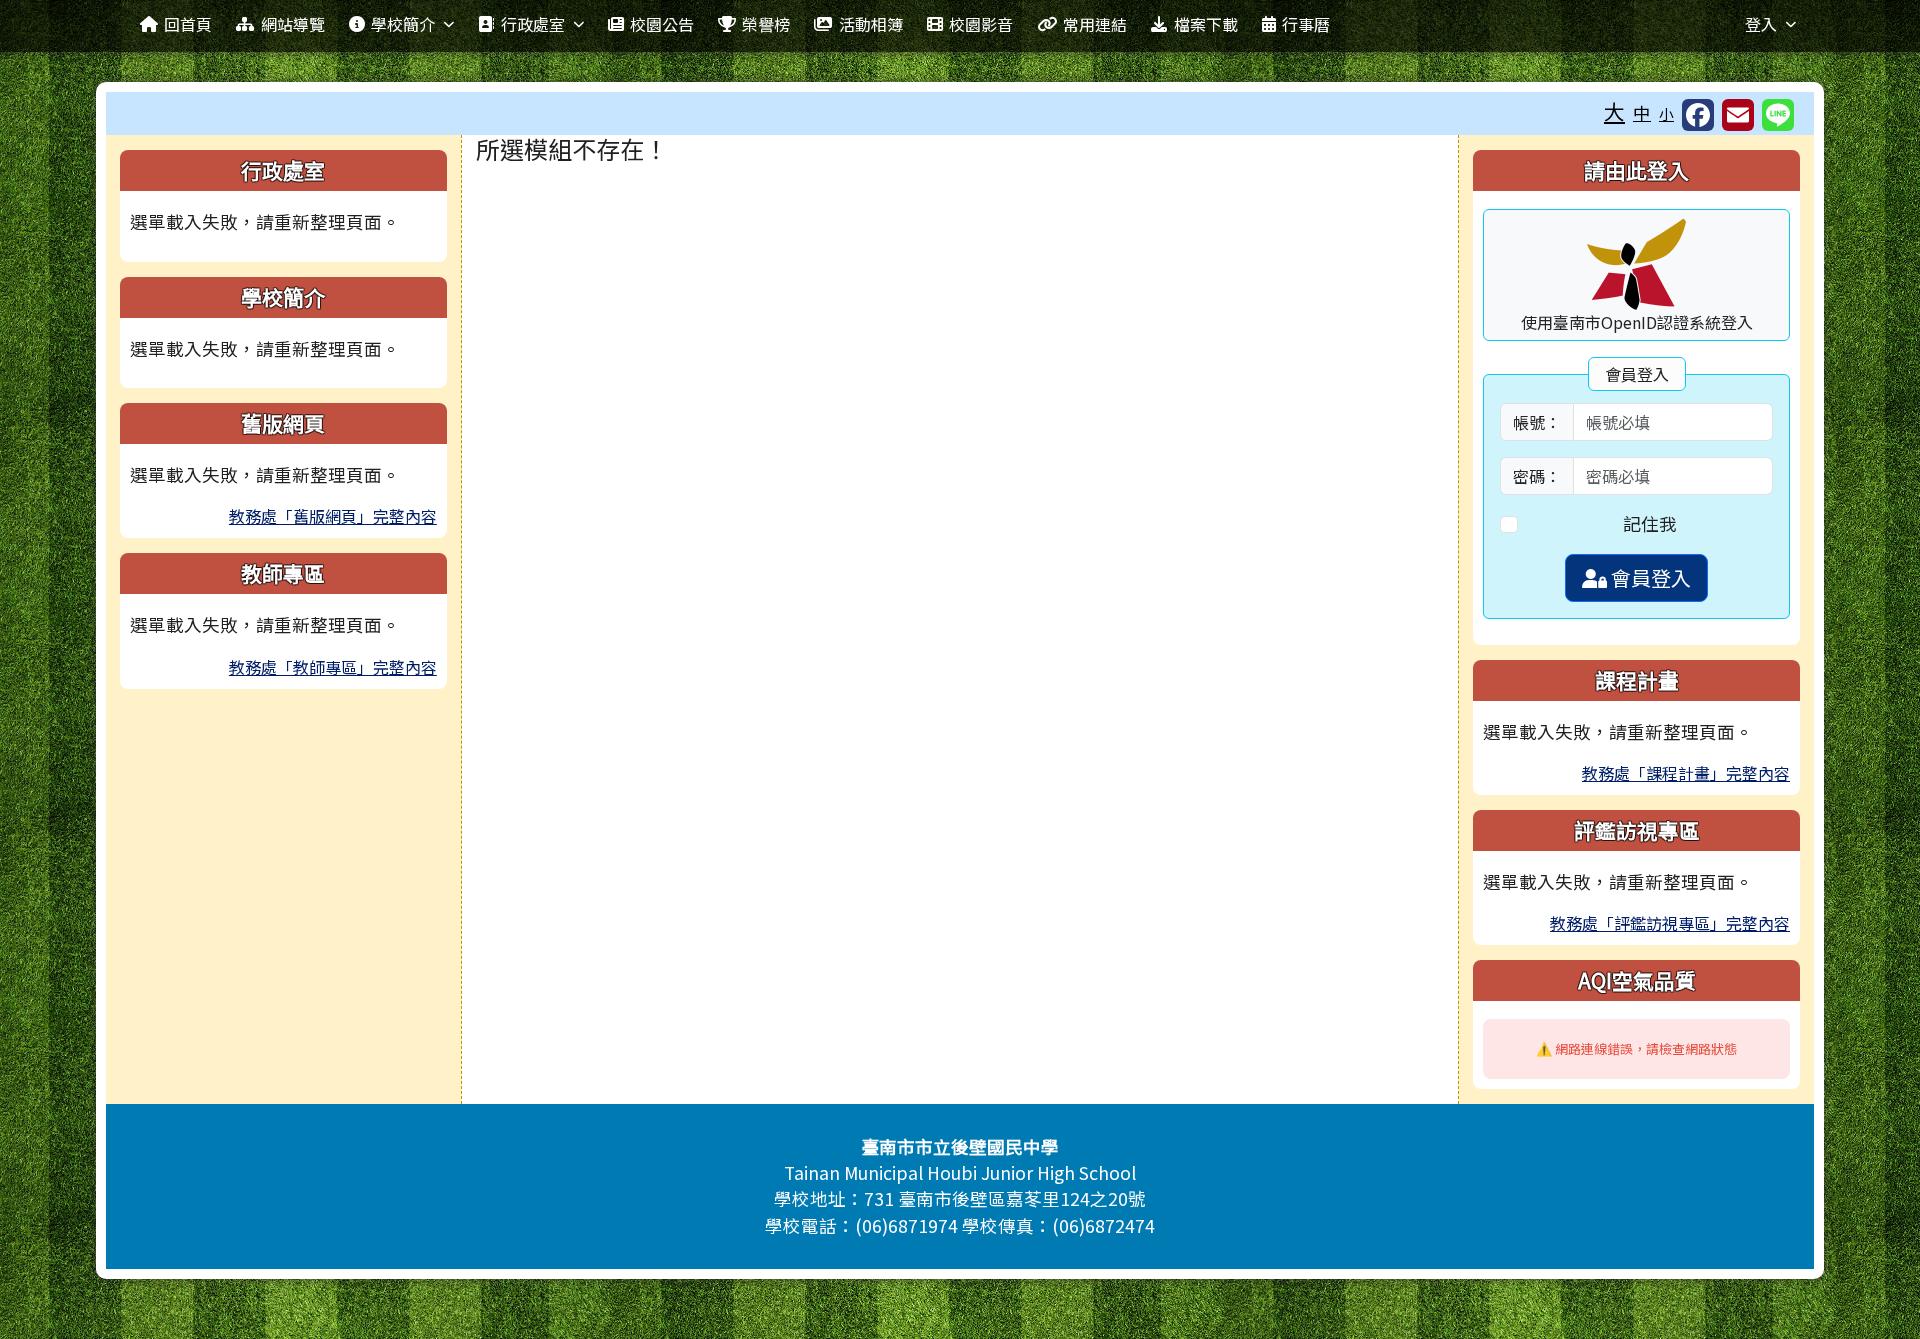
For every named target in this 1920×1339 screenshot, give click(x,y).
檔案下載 (1206, 24)
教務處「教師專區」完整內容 (333, 667)
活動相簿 (871, 24)
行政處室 (533, 24)
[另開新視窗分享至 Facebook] (1698, 115)
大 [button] (1614, 111)
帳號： (1537, 422)
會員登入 (1649, 577)
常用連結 (1095, 24)
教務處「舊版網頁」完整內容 (333, 516)
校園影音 (981, 24)
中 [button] (1642, 112)
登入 (1761, 24)
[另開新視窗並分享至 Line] (1778, 115)
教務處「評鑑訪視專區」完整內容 (1670, 923)
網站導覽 (293, 24)
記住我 (1650, 523)
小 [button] (1666, 113)
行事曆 (1306, 24)
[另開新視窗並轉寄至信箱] (1738, 115)
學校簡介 (403, 24)
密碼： (1537, 476)
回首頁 (188, 24)
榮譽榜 (766, 24)
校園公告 (662, 24)
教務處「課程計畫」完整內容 (1686, 773)
